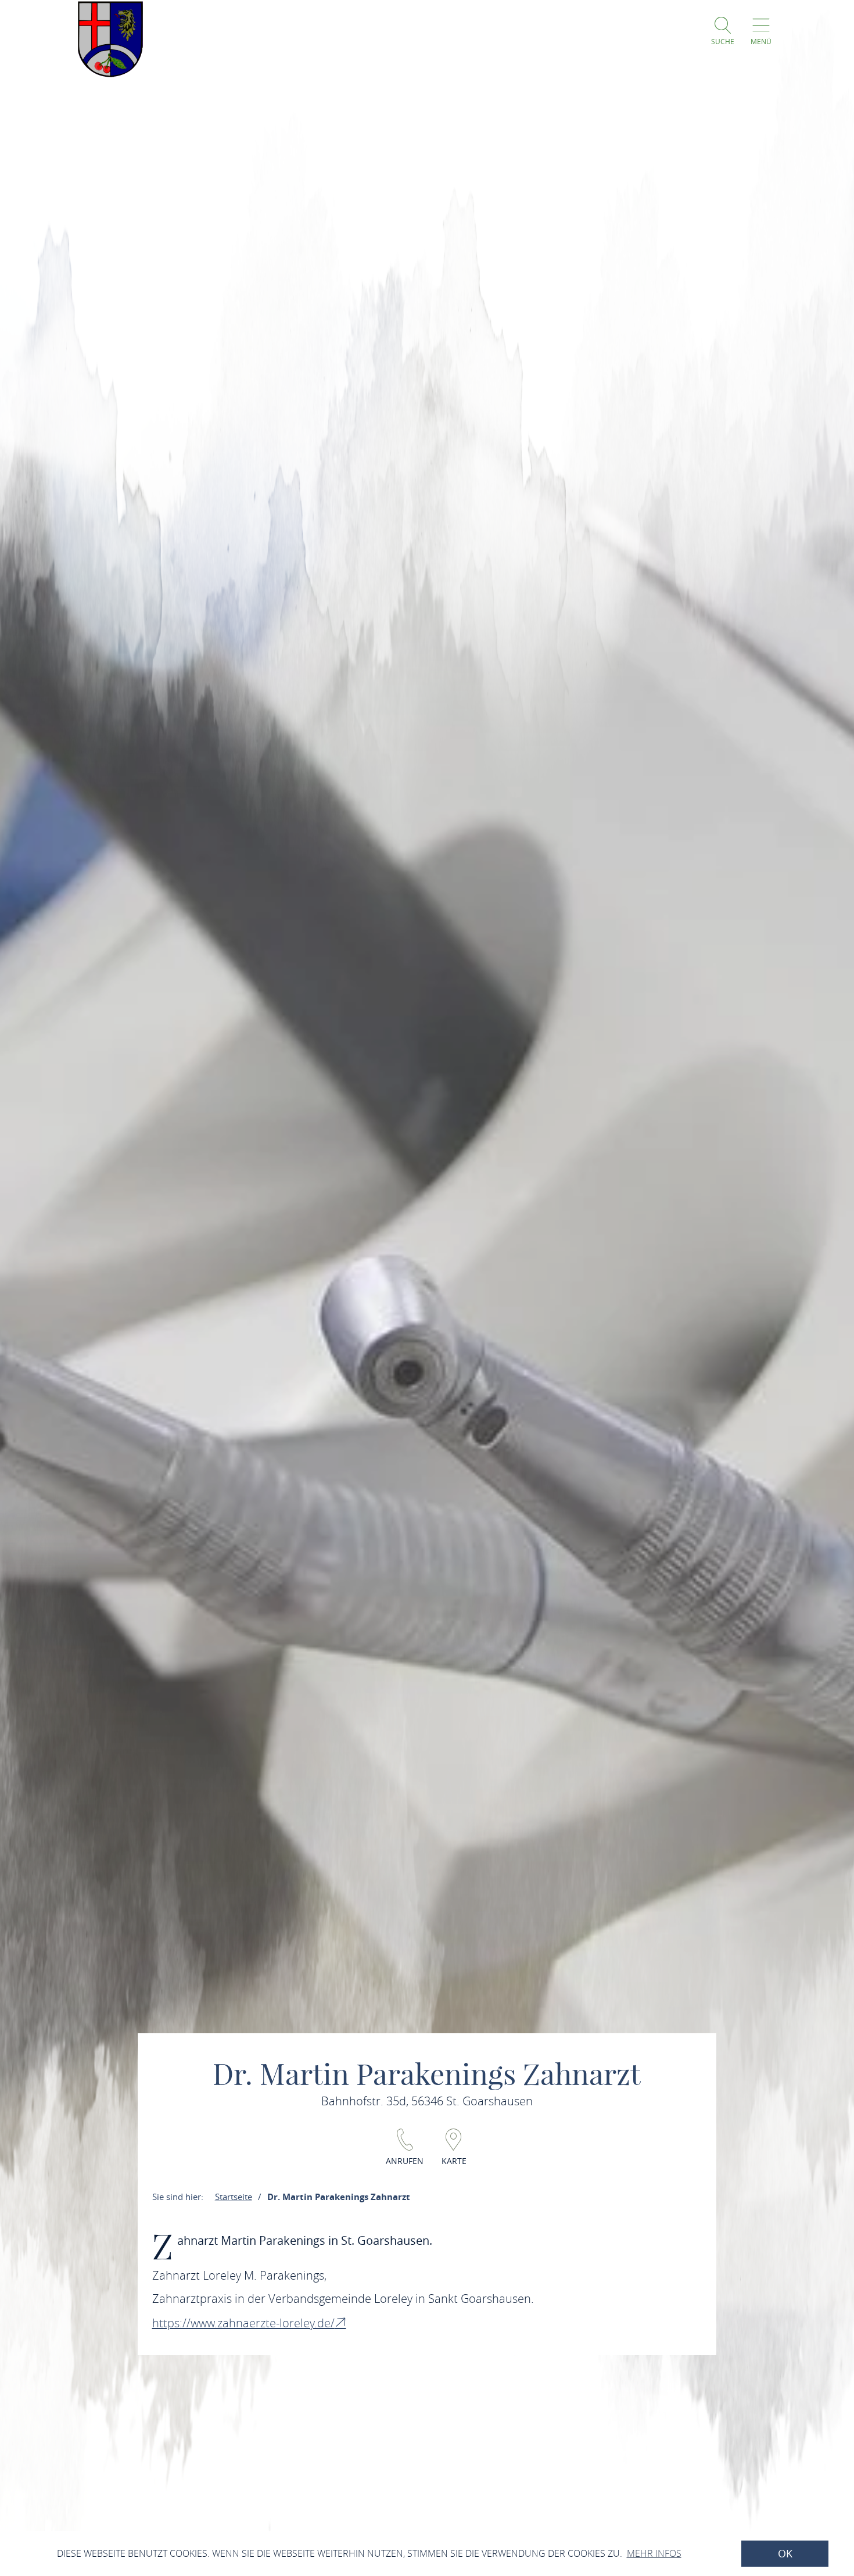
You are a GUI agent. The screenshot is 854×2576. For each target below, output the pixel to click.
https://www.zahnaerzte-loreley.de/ (243, 2323)
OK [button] (785, 2554)
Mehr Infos (654, 2553)
